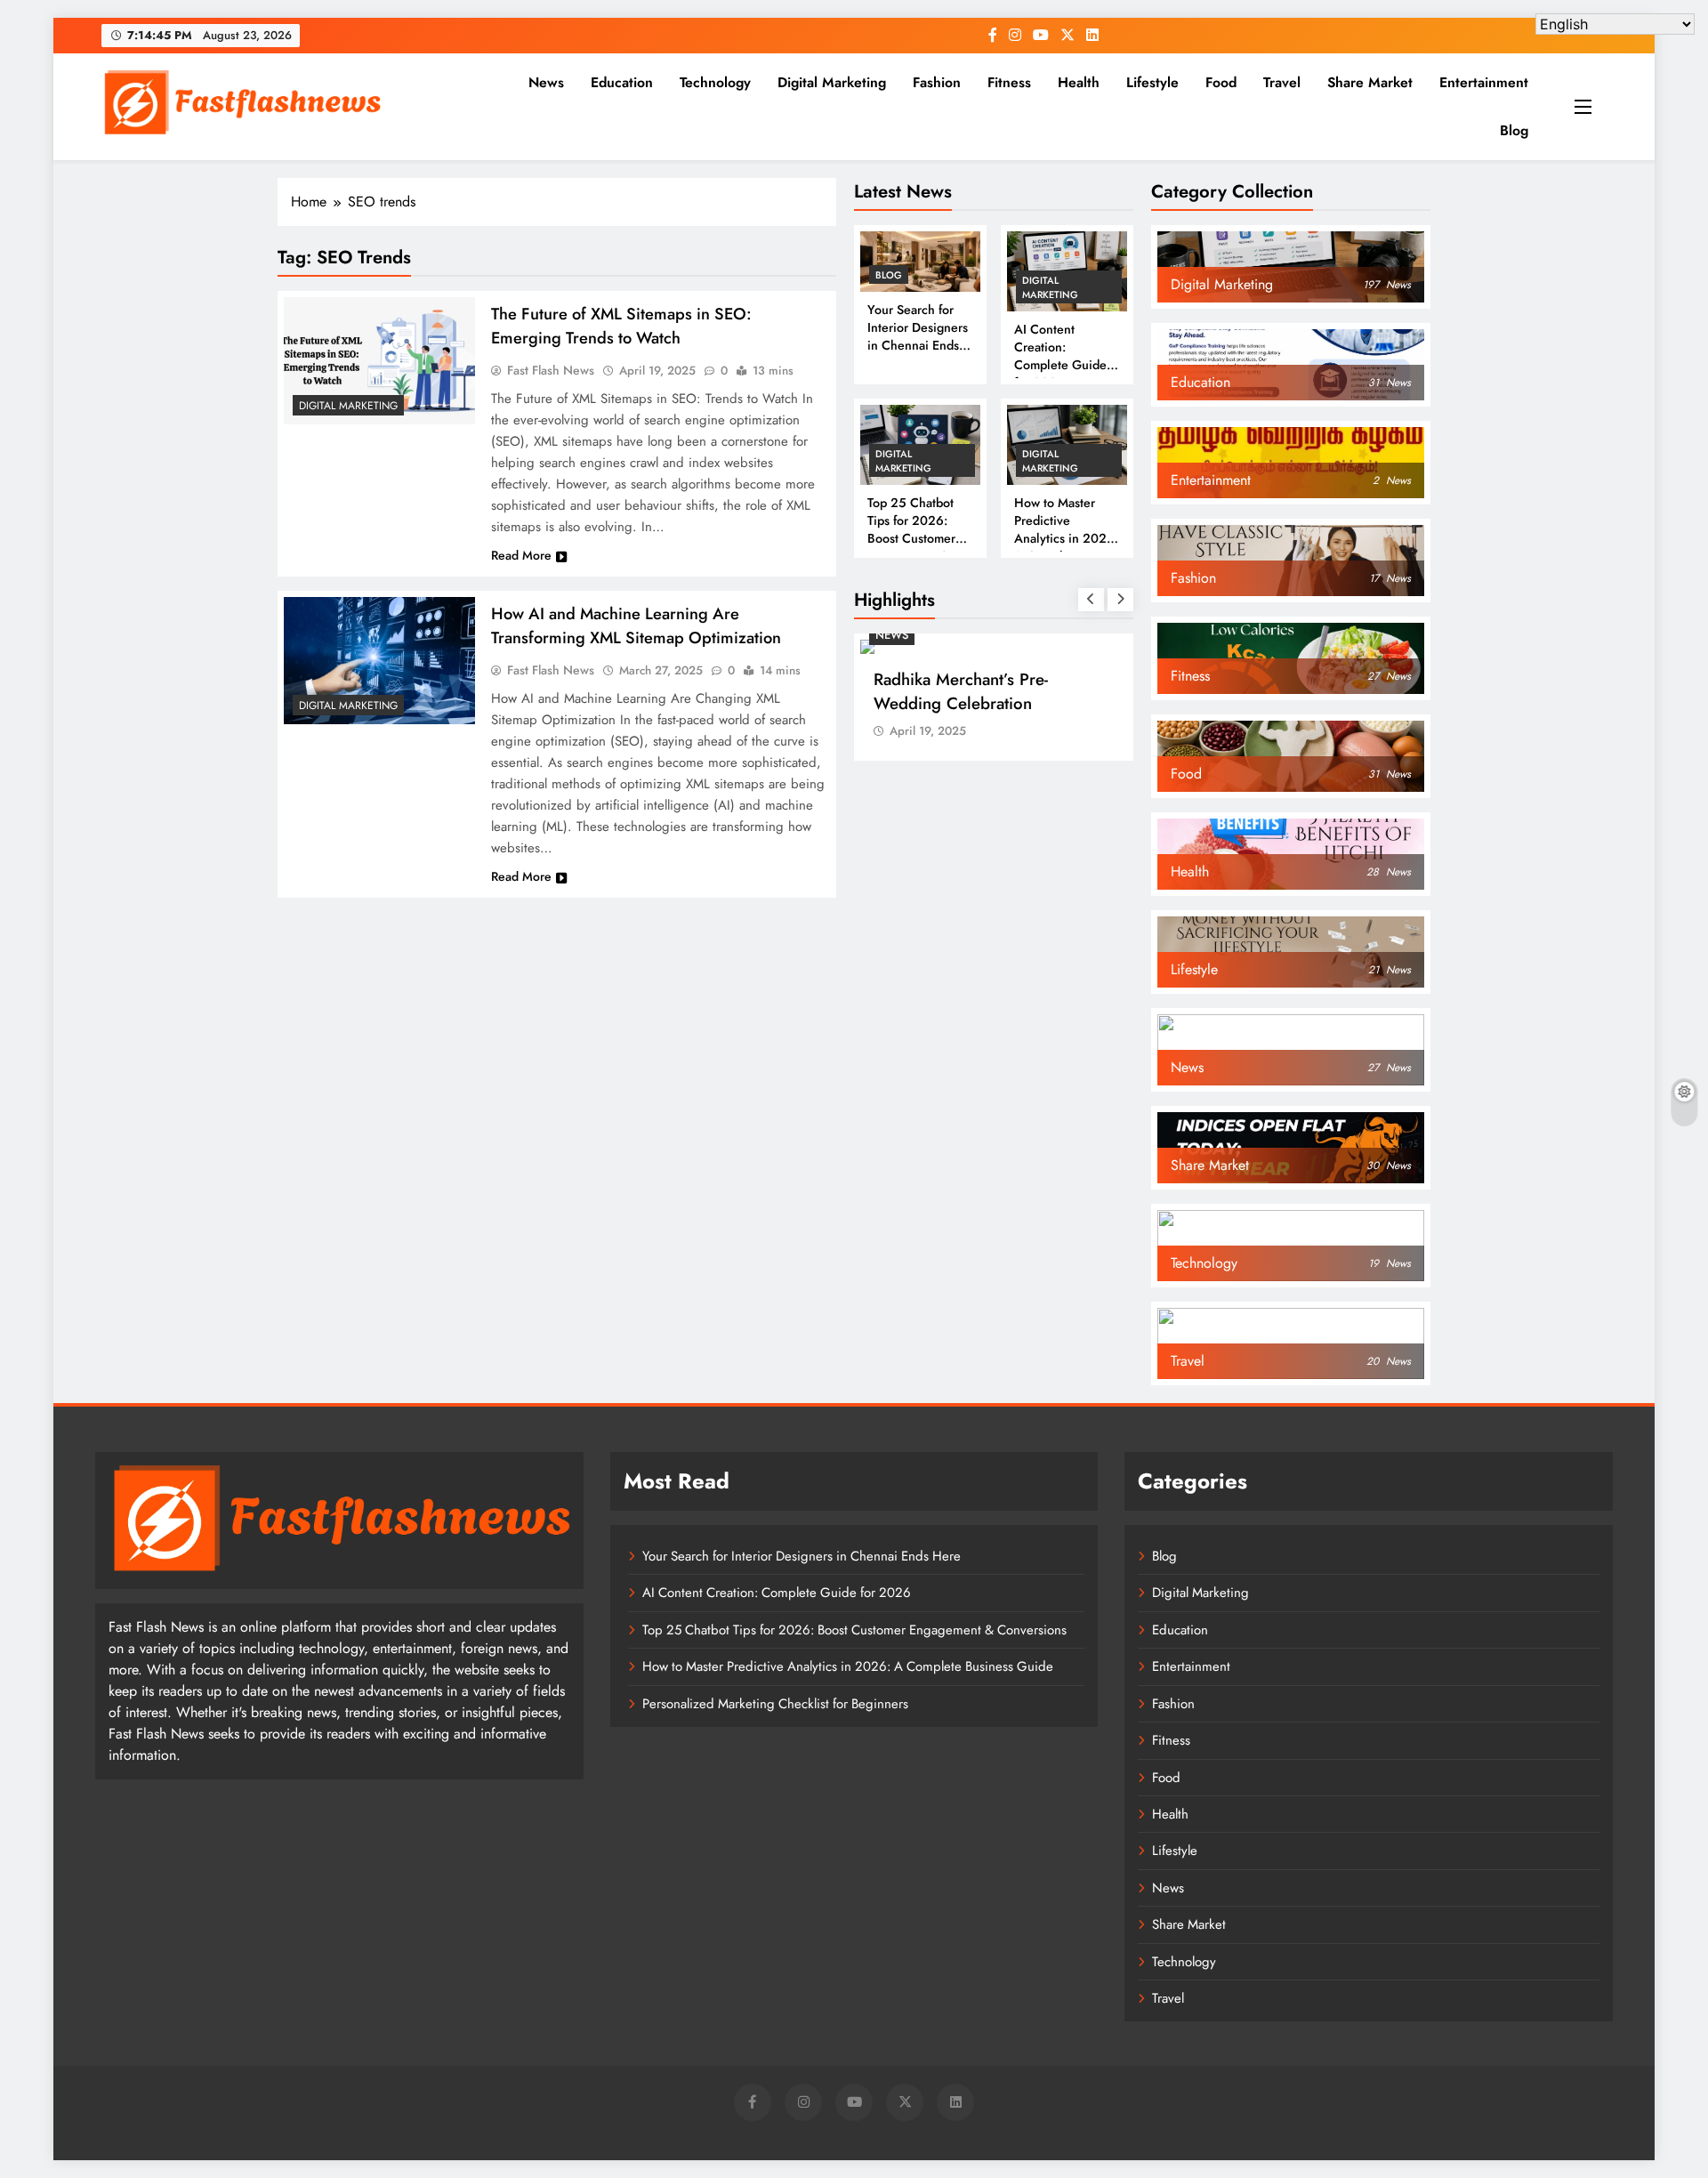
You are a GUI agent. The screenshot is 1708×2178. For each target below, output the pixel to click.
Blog (1514, 130)
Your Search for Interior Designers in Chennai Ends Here (918, 336)
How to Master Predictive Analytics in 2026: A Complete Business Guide (1066, 538)
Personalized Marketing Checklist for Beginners (775, 1704)
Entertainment (1484, 82)
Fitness (1009, 82)
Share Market (1370, 82)
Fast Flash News (551, 370)
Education (622, 82)
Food (1221, 82)
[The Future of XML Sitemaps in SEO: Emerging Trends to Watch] (379, 361)
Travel (1282, 82)
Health (1079, 82)
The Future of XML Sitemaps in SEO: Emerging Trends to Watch (621, 326)
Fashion (937, 82)
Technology (715, 82)
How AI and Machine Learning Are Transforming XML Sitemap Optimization (636, 625)
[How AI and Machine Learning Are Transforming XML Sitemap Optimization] (379, 661)
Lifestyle (1152, 82)
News (546, 82)
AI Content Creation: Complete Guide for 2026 (1060, 356)
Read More (521, 555)
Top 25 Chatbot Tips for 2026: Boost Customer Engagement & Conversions (911, 538)
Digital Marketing (832, 82)
